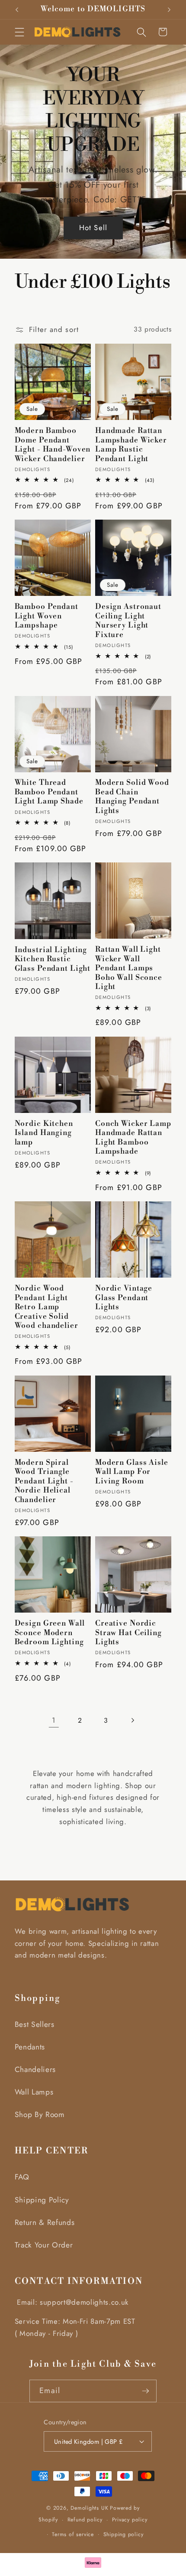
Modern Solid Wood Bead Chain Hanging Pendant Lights (132, 797)
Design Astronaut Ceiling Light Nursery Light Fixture (128, 621)
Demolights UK (89, 2508)
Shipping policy (123, 2534)
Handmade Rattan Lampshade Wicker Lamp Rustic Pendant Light (131, 445)
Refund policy (85, 2520)
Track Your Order (44, 2245)
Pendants (30, 2047)
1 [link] (54, 1720)
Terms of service (73, 2534)
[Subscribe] (146, 2391)
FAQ (22, 2177)
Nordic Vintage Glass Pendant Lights (124, 1298)
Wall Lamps (34, 2092)
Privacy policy (130, 2520)
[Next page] (132, 1720)
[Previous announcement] (17, 10)
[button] (19, 32)
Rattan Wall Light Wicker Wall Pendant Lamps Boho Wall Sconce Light (129, 968)
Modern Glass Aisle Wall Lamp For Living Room (132, 1472)
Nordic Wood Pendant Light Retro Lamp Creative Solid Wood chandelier (46, 1307)
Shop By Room (40, 2114)
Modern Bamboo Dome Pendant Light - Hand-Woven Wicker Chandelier (53, 445)
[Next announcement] (169, 10)
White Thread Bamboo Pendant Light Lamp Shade (49, 792)
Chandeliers (35, 2069)
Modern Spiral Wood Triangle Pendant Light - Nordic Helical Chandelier (44, 1482)
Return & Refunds (45, 2222)
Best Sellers (35, 2024)
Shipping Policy (42, 2200)
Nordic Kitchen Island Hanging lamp (44, 1133)
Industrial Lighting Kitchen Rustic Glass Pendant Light (53, 959)
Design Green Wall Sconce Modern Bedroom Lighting (50, 1633)
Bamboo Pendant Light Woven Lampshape (46, 616)
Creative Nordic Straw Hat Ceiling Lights (128, 1633)
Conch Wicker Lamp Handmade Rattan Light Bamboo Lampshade (133, 1138)
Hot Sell (93, 228)
